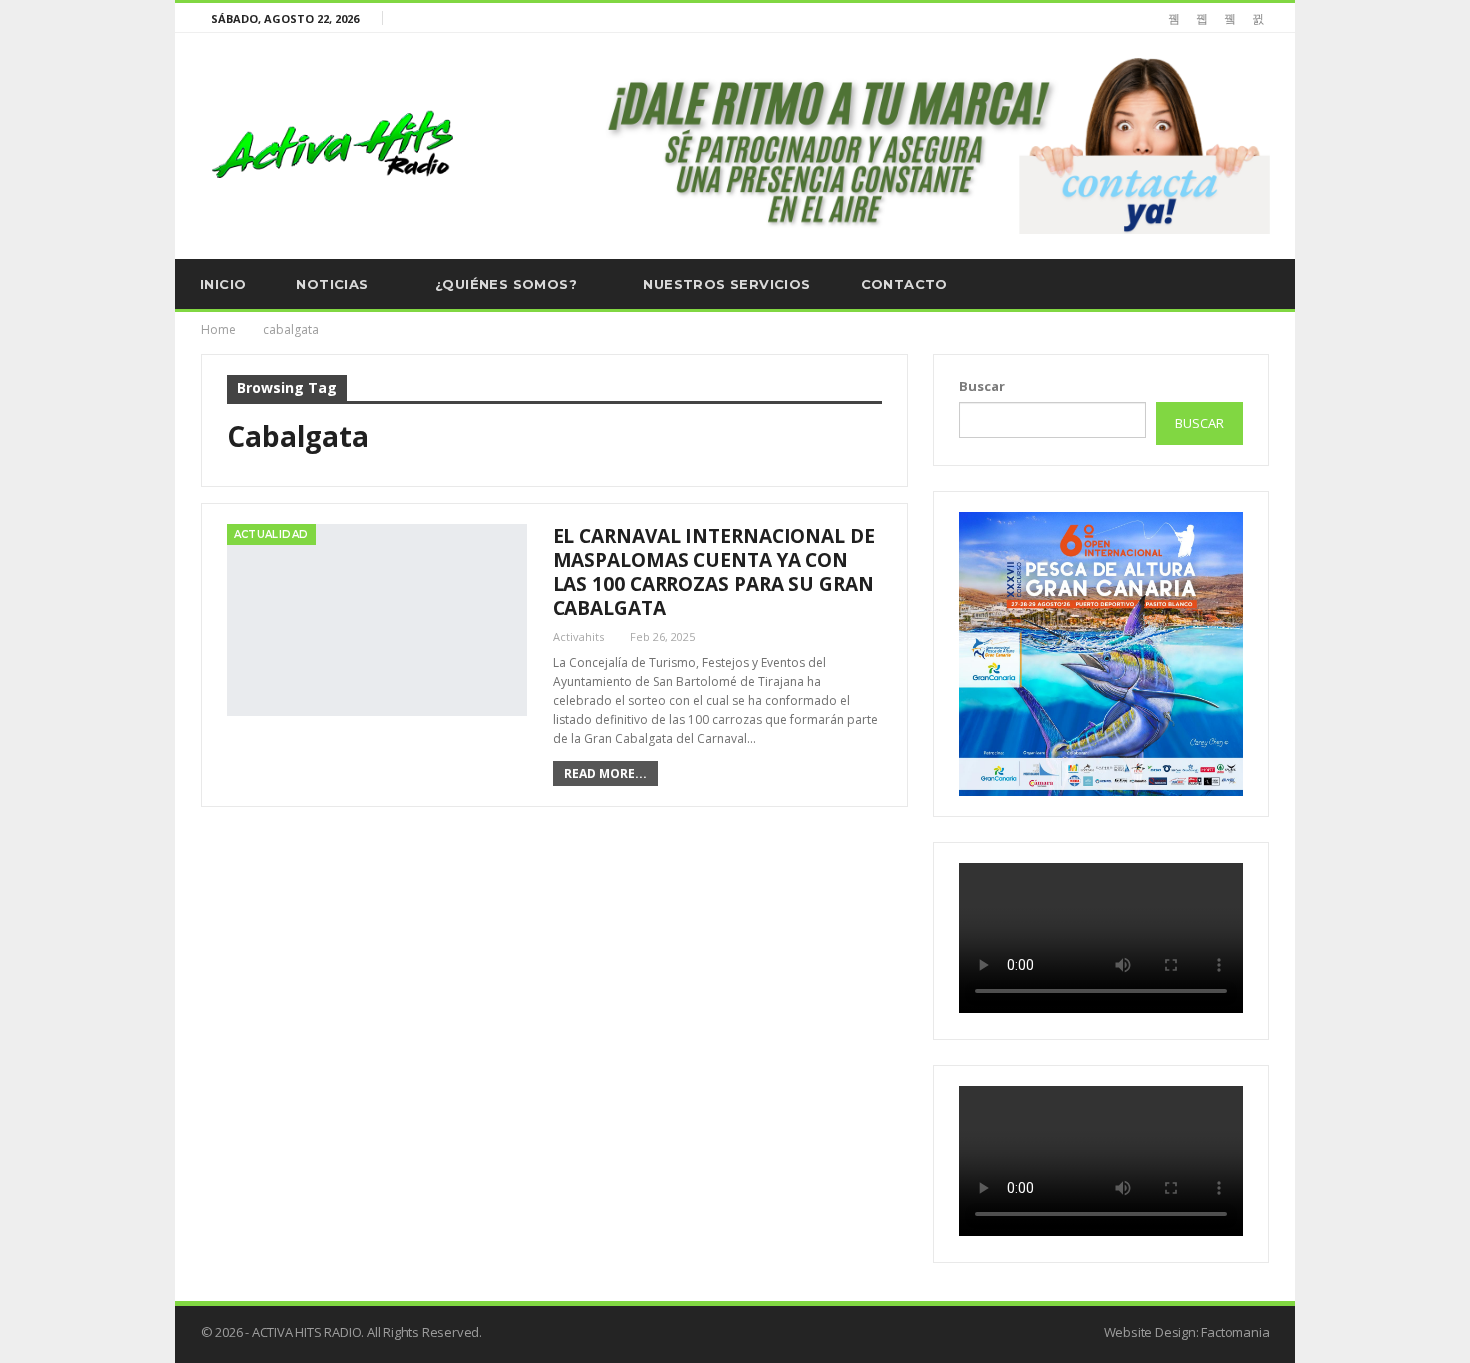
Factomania (1235, 1332)
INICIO (223, 284)
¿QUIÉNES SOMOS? (506, 284)
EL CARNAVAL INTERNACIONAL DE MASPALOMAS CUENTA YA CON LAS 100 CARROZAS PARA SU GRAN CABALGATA (714, 572)
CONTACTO (904, 284)
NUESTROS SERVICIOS (726, 284)
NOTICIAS (332, 284)
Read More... (605, 773)
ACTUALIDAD (271, 534)
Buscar (982, 386)
